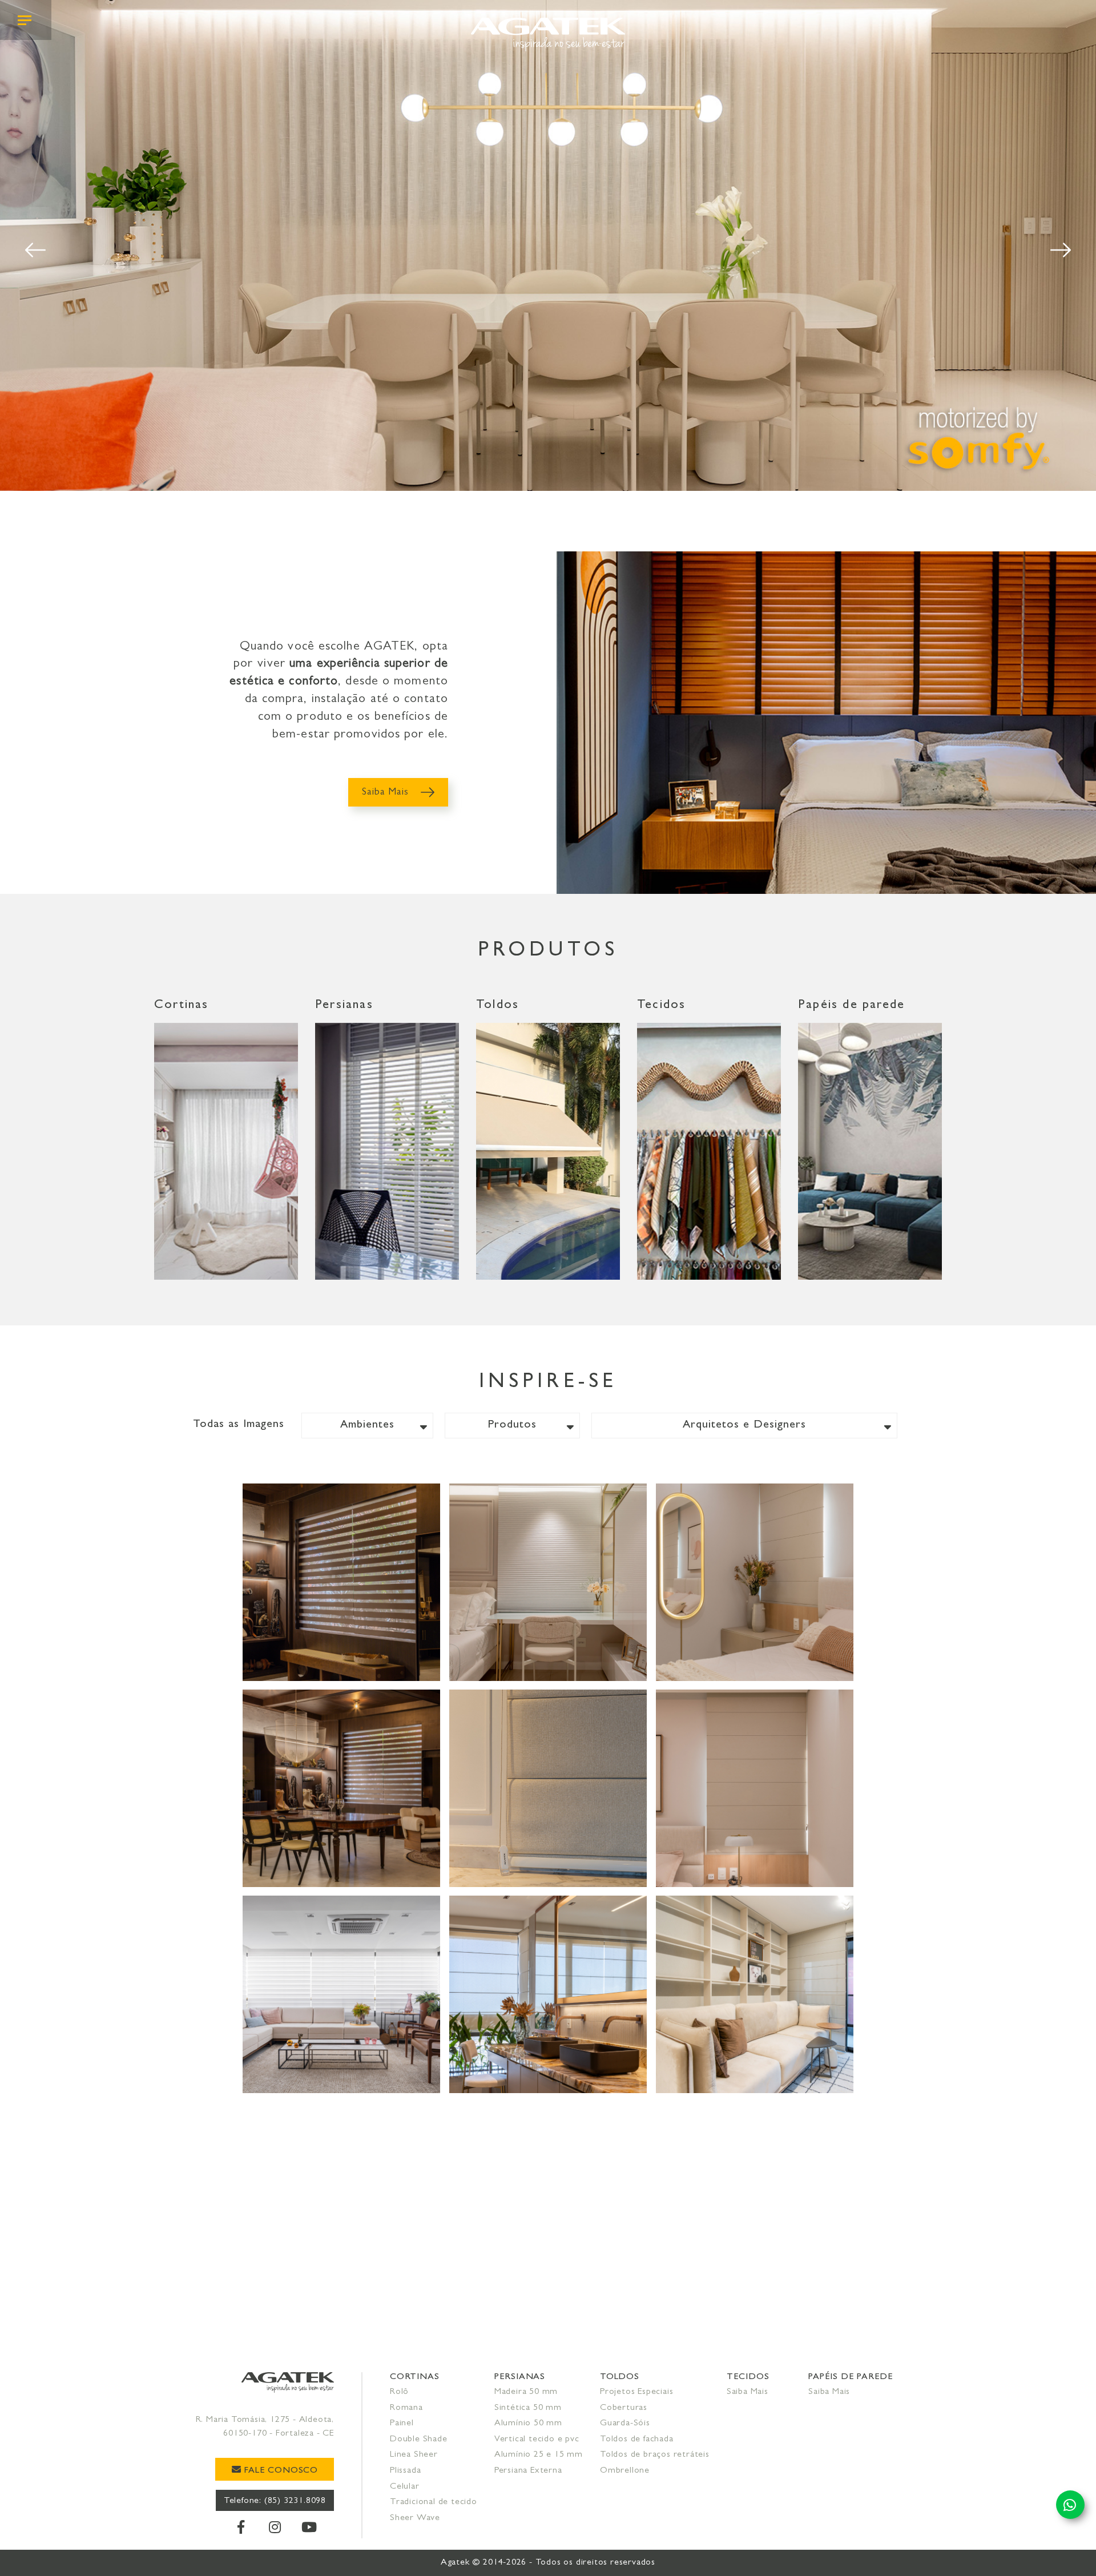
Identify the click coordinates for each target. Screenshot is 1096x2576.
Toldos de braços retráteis (655, 2455)
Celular (405, 2487)
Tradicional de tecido (434, 2502)
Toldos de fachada (637, 2440)
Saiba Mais (387, 793)
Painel (402, 2424)
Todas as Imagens (239, 1425)
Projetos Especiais (636, 2392)
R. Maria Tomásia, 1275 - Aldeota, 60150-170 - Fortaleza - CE (265, 2427)
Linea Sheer (414, 2455)
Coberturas (624, 2408)
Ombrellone (625, 2471)
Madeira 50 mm (526, 2392)
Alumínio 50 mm (528, 2424)
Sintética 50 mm (528, 2408)
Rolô (399, 2392)
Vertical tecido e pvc (537, 2440)
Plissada (405, 2471)
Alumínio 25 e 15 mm (539, 2455)
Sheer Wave (415, 2518)
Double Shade (419, 2440)
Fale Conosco (280, 2471)
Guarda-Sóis (625, 2424)
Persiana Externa (528, 2471)
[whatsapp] (1070, 2505)
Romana (406, 2408)
